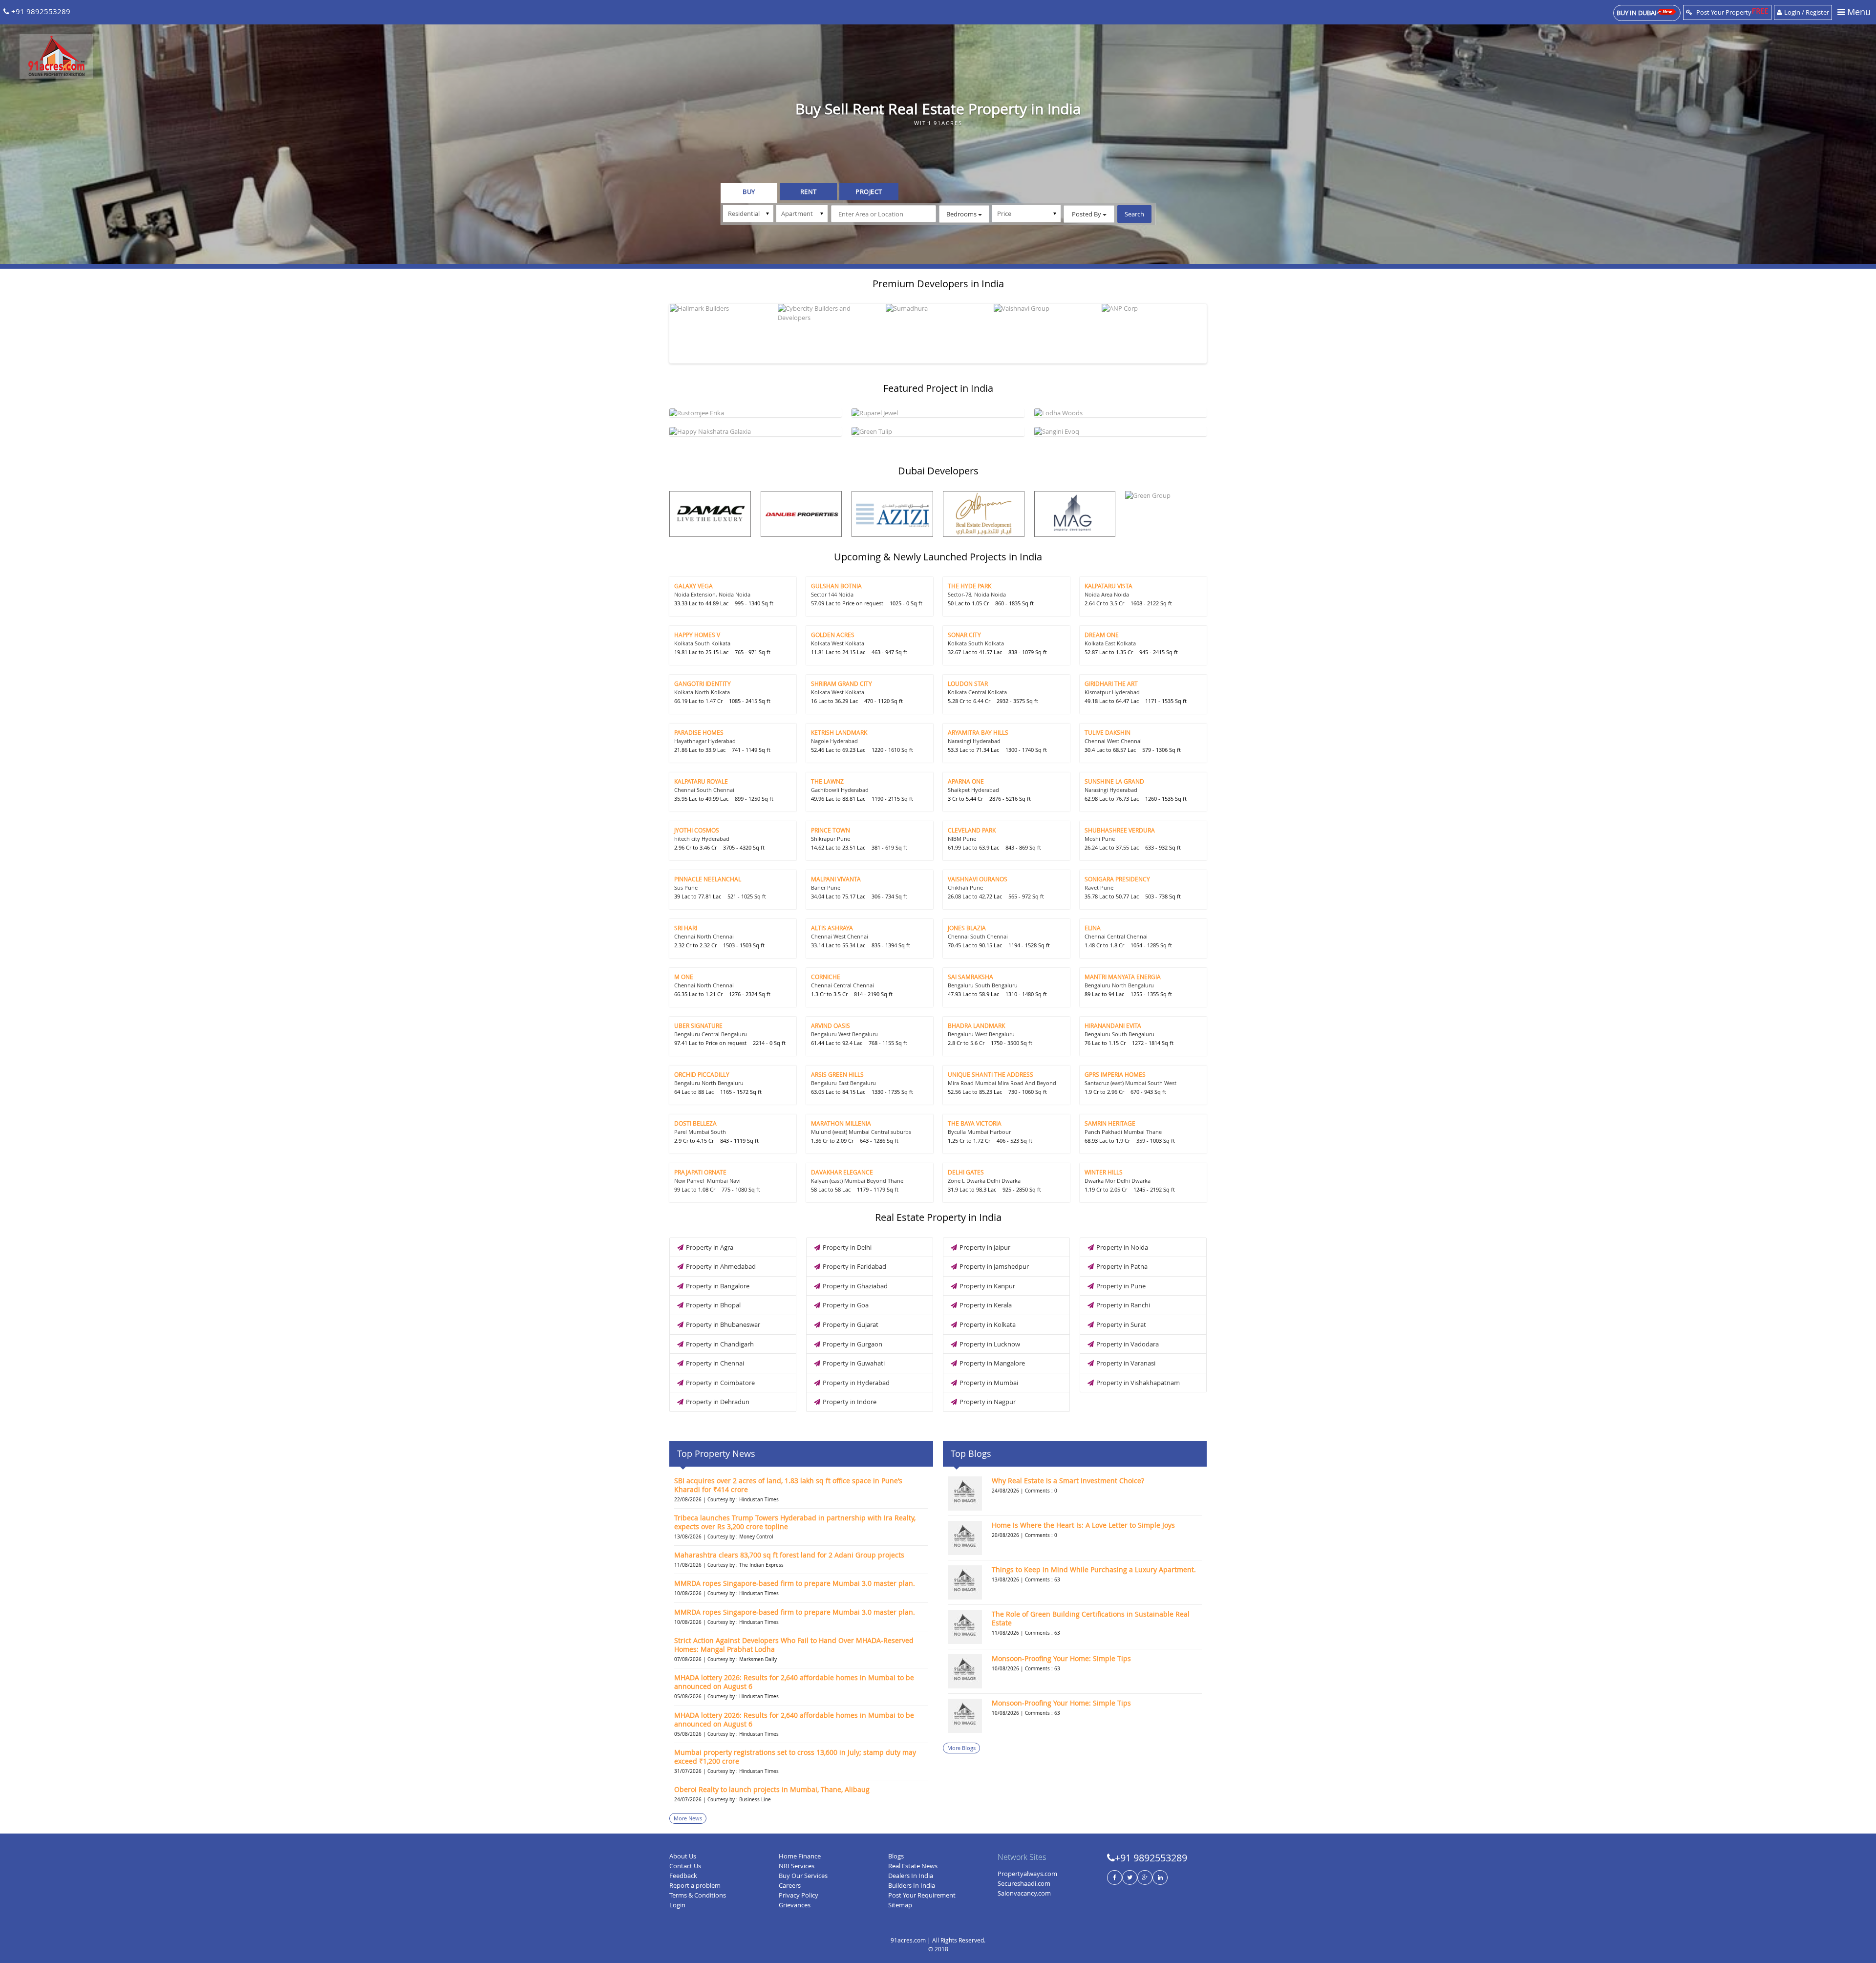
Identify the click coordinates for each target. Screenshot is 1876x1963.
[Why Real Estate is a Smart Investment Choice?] (965, 1494)
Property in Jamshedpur (994, 1266)
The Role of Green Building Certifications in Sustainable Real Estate (1091, 1618)
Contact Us (685, 1866)
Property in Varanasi (1126, 1363)
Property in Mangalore (992, 1363)
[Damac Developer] (710, 514)
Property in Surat (1121, 1324)
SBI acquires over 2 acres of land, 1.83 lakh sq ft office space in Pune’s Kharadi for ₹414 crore (788, 1485)
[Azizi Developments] (892, 514)
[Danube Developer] (801, 514)
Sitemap (900, 1905)
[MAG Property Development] (1075, 514)
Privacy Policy (799, 1895)
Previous (659, 331)
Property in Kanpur (987, 1286)
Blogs (896, 1856)
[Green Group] (1166, 496)
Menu (1858, 12)
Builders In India (912, 1885)
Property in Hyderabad (856, 1383)
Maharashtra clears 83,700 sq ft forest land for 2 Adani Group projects (789, 1555)
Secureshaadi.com (1024, 1883)
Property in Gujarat (851, 1324)
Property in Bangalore (718, 1286)
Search (1134, 214)
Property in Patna (1122, 1266)
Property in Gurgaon (853, 1344)
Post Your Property (1723, 12)
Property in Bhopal (713, 1305)
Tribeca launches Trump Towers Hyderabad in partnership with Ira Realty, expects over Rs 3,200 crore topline (795, 1522)
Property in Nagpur (988, 1402)
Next (1217, 331)
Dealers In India (911, 1876)
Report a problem (695, 1885)
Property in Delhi (847, 1247)
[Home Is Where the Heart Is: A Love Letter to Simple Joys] (965, 1538)
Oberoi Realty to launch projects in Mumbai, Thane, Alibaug (772, 1789)
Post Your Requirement (922, 1895)
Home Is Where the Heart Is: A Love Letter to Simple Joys (1083, 1525)
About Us (683, 1856)
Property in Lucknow (990, 1344)
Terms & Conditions (698, 1895)
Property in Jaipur (985, 1247)
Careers (790, 1885)
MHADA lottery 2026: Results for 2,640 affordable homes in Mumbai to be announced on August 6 (794, 1682)
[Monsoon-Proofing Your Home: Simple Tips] (965, 1671)
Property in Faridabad (854, 1266)
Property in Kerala (986, 1305)
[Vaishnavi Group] (1046, 309)
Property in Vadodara (1128, 1344)
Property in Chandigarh (720, 1344)
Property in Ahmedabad (721, 1266)
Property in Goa (846, 1305)
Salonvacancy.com (1024, 1893)
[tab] (749, 193)
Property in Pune (1121, 1286)
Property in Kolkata (988, 1324)
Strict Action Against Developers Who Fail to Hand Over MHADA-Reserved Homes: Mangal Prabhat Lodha (794, 1645)
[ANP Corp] (1154, 309)
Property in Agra (710, 1247)
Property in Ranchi (1123, 1305)
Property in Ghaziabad (855, 1286)
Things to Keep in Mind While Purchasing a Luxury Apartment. (1094, 1569)
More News (688, 1818)
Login (677, 1905)
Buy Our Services (803, 1876)
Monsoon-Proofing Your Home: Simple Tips (1061, 1658)
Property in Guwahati (854, 1363)
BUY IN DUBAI (1637, 13)
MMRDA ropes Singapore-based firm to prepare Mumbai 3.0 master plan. (795, 1583)
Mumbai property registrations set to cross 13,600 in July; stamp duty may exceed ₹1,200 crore (795, 1757)
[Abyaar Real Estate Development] (984, 514)
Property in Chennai (715, 1363)
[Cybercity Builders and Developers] (831, 313)
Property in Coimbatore (720, 1383)
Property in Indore (850, 1402)
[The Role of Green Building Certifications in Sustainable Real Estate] (965, 1627)
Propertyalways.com (1027, 1874)
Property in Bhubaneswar (723, 1324)
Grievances (795, 1905)
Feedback (683, 1876)
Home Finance (800, 1856)
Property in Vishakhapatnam (1138, 1383)
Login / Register (1807, 12)
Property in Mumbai (989, 1383)
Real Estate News (913, 1866)
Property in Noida (1122, 1247)
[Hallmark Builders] (723, 309)
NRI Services (797, 1866)
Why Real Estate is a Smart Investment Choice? (1068, 1481)
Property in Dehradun (718, 1402)
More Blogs (961, 1748)
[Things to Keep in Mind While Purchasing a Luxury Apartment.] (965, 1582)
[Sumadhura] (938, 309)
